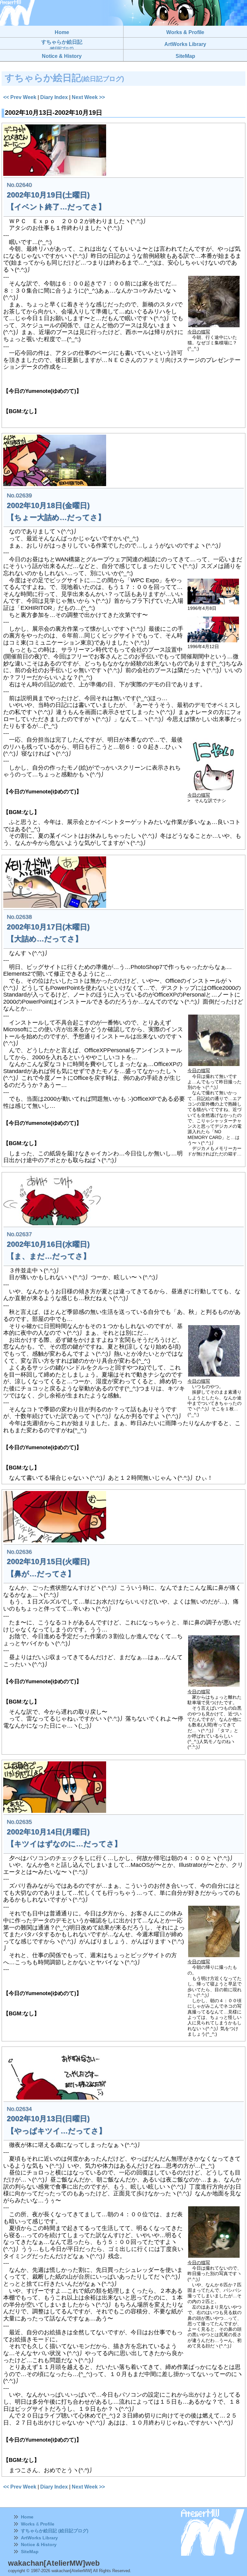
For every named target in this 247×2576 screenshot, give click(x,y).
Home (27, 2517)
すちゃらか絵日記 (62, 45)
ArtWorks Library (39, 2538)
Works (28, 2524)
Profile (47, 2524)
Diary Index (54, 97)
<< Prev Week (20, 97)
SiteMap (30, 2552)
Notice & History (39, 2544)
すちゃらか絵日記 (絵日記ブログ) (55, 2531)
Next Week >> (88, 97)
